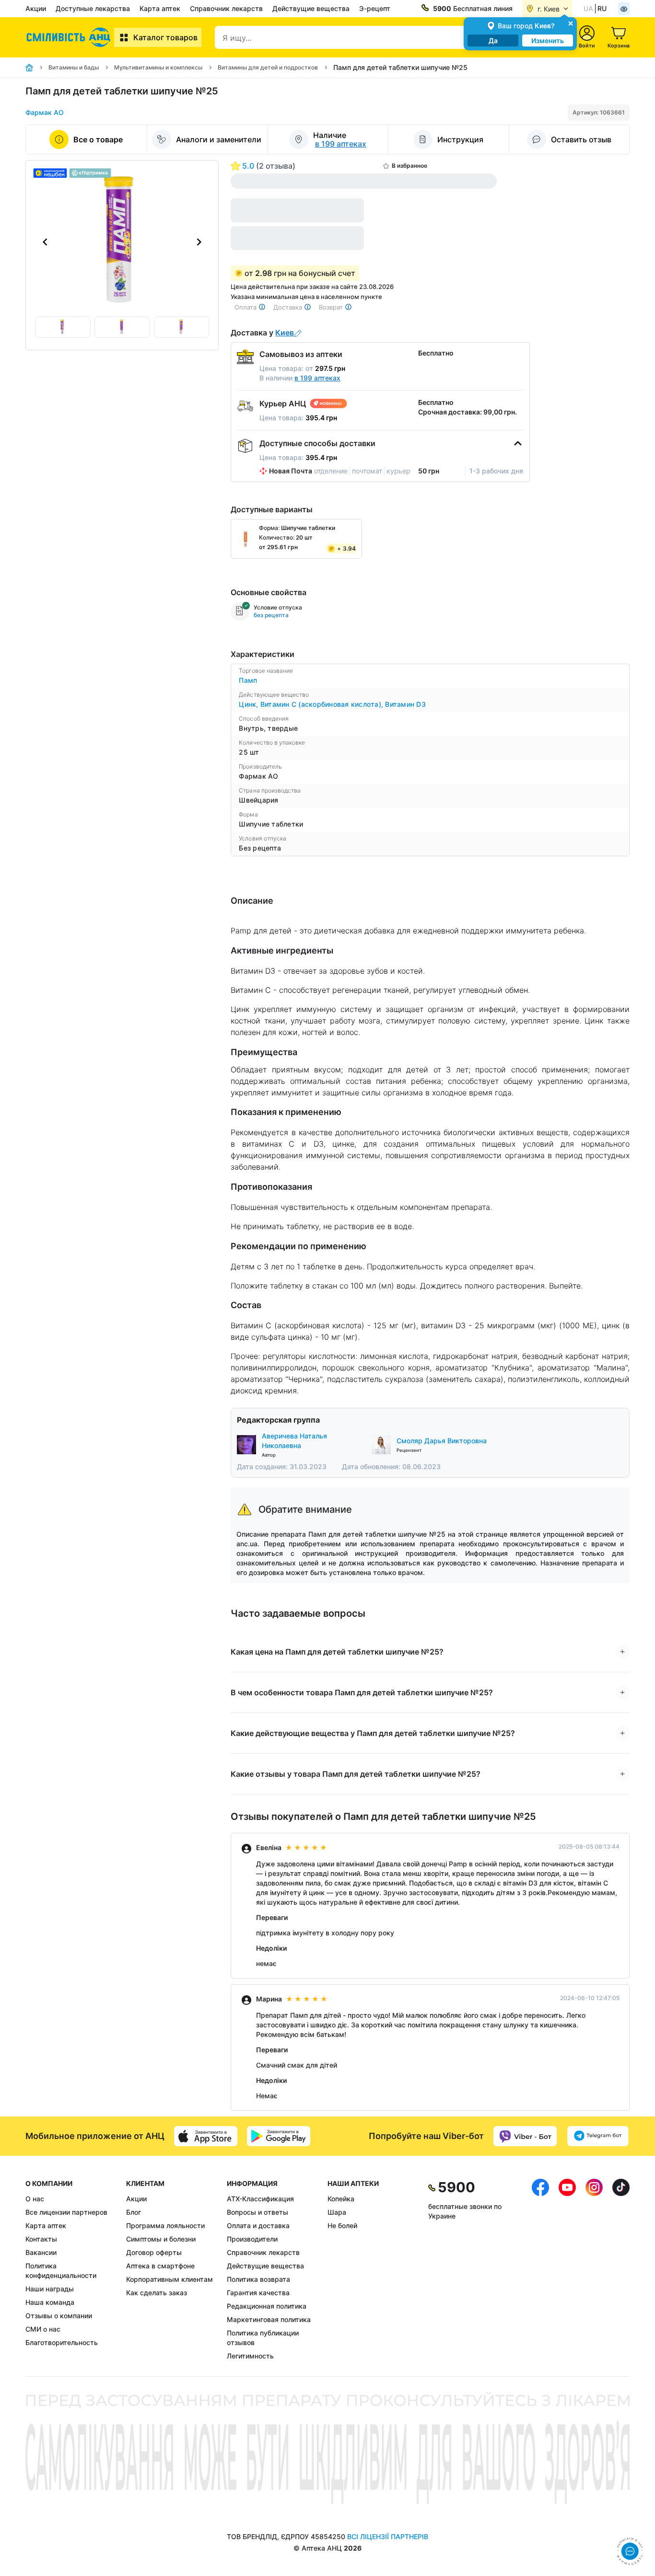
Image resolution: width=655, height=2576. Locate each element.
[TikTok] (621, 2270)
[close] (571, 23)
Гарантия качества (258, 2293)
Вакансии (41, 2252)
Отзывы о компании (59, 2316)
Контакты (41, 2239)
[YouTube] (567, 2270)
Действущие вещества (311, 8)
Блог (134, 2212)
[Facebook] (540, 2270)
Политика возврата (258, 2279)
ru (602, 8)
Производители (252, 2239)
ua (588, 8)
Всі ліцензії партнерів (388, 2536)
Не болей (342, 2225)
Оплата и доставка (258, 2225)
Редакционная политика (267, 2306)
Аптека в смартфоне (160, 2266)
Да (493, 40)
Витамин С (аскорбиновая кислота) (323, 704)
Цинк (250, 704)
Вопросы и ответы (257, 2212)
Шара (337, 2212)
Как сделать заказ (157, 2293)
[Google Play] (279, 2136)
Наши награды (50, 2289)
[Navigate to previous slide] (45, 242)
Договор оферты (154, 2252)
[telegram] (598, 2136)
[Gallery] (122, 242)
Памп (248, 680)
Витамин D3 (405, 704)
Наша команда (50, 2302)
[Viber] (525, 2136)
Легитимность (250, 2356)
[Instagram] (594, 2270)
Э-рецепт (375, 8)
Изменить (548, 40)
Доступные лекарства (93, 8)
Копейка (341, 2199)
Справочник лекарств (226, 8)
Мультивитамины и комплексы (158, 67)
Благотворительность (62, 2342)
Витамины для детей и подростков (268, 67)
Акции (36, 8)
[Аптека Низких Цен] (70, 37)
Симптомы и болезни (161, 2239)
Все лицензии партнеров (66, 2212)
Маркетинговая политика (269, 2319)
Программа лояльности (165, 2225)
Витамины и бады (74, 67)
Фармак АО (45, 112)
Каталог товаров (165, 37)
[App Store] (206, 2136)
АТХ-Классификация (260, 2199)
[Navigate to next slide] (199, 242)
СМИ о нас (43, 2329)
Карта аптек (160, 8)
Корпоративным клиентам (170, 2279)
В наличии (300, 378)
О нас (35, 2199)
